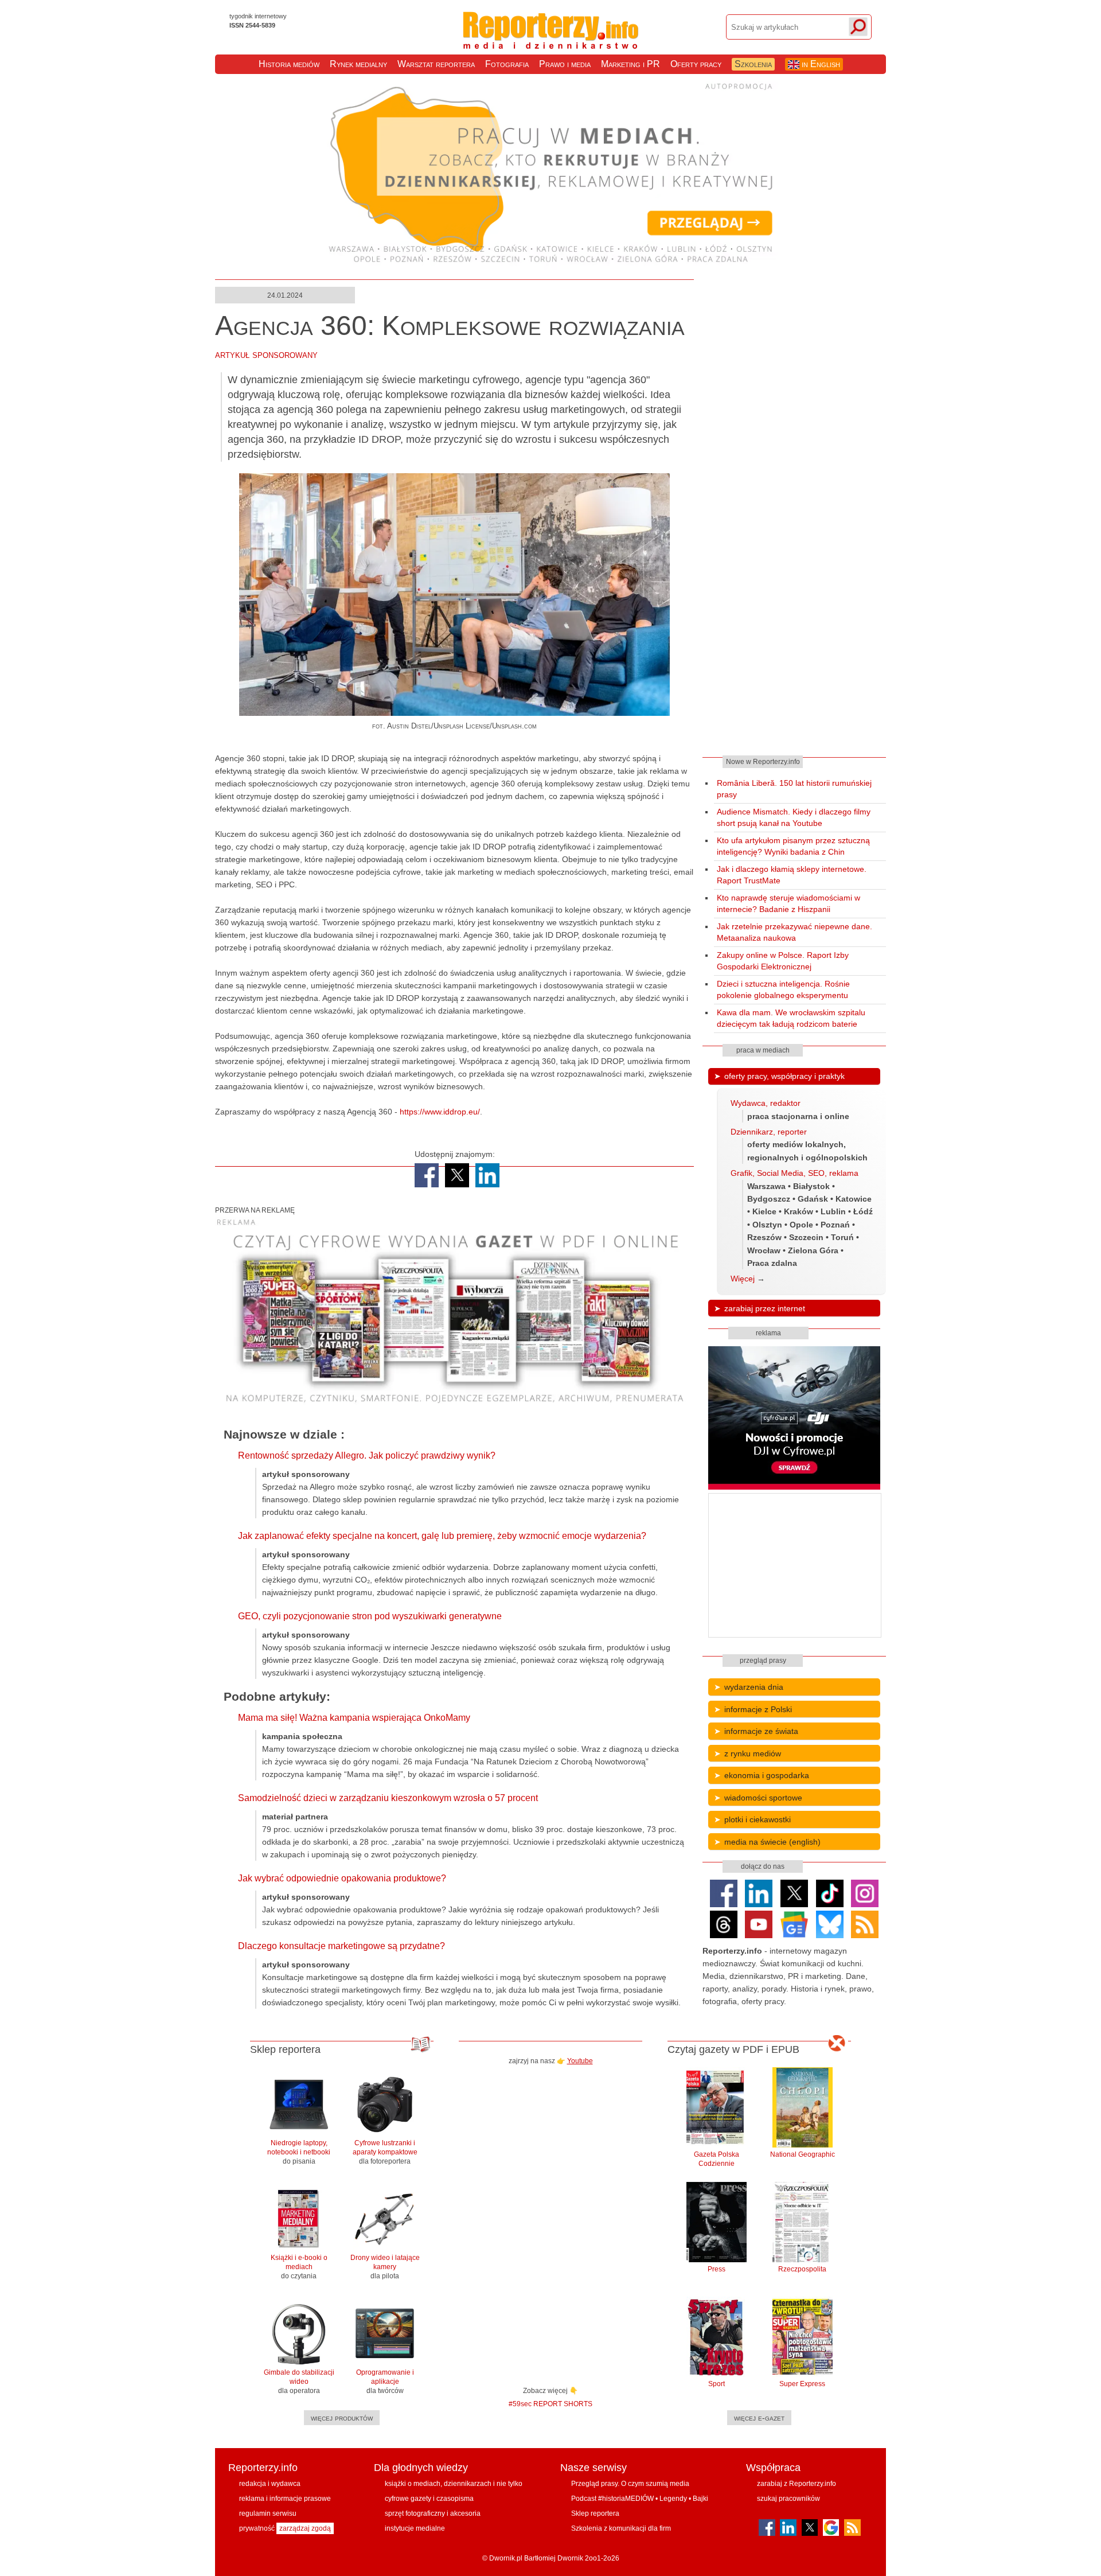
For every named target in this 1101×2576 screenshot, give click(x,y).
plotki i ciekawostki (758, 1819)
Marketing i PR (630, 64)
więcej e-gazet (759, 2418)
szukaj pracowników (788, 2499)
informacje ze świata (761, 1731)
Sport (717, 2384)
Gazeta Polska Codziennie (717, 2159)
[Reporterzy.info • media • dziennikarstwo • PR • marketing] (551, 40)
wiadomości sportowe (763, 1798)
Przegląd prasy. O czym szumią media (630, 2484)
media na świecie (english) (772, 1842)
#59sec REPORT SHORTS (550, 2404)
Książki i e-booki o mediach (299, 2267)
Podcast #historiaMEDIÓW (612, 2499)
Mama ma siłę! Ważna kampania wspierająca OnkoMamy (354, 1718)
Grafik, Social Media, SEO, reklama (794, 1173)
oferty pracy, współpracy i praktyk (784, 1076)
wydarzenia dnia (754, 1687)
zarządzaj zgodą (305, 2528)
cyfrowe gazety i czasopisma (429, 2499)
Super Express (802, 2384)
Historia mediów (289, 64)
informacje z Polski (758, 1709)
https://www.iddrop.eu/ (440, 1112)
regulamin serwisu (268, 2513)
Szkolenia (753, 64)
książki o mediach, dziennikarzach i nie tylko (454, 2484)
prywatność (257, 2528)
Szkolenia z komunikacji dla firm (621, 2528)
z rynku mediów (753, 1753)
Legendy (673, 2499)
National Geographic (803, 2154)
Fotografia (507, 64)
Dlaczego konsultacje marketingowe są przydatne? (341, 1946)
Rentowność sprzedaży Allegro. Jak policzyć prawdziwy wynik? (367, 1455)
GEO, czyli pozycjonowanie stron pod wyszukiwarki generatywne (370, 1616)
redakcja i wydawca (270, 2484)
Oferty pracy (696, 64)
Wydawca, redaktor (766, 1103)
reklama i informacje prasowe (285, 2499)
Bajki (700, 2499)
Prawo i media (565, 64)
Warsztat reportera (436, 64)
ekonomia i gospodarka (767, 1775)
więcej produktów (342, 2418)
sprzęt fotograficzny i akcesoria (433, 2513)
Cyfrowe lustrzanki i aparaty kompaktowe (385, 2152)
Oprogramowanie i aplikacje (385, 2382)
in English (820, 64)
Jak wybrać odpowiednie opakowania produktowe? (342, 1878)
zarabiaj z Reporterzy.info (797, 2484)
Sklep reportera (595, 2513)
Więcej (743, 1279)
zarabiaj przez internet (765, 1308)
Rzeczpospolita (802, 2269)
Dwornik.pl (506, 2558)
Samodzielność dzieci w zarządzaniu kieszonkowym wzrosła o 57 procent (388, 1798)
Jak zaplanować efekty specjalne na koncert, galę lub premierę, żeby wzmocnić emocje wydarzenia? (442, 1536)
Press (717, 2269)
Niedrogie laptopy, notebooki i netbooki (299, 2152)
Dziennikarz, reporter (769, 1132)
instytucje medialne (415, 2528)
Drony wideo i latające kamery (385, 2267)
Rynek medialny (358, 64)
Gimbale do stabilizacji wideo (299, 2382)
